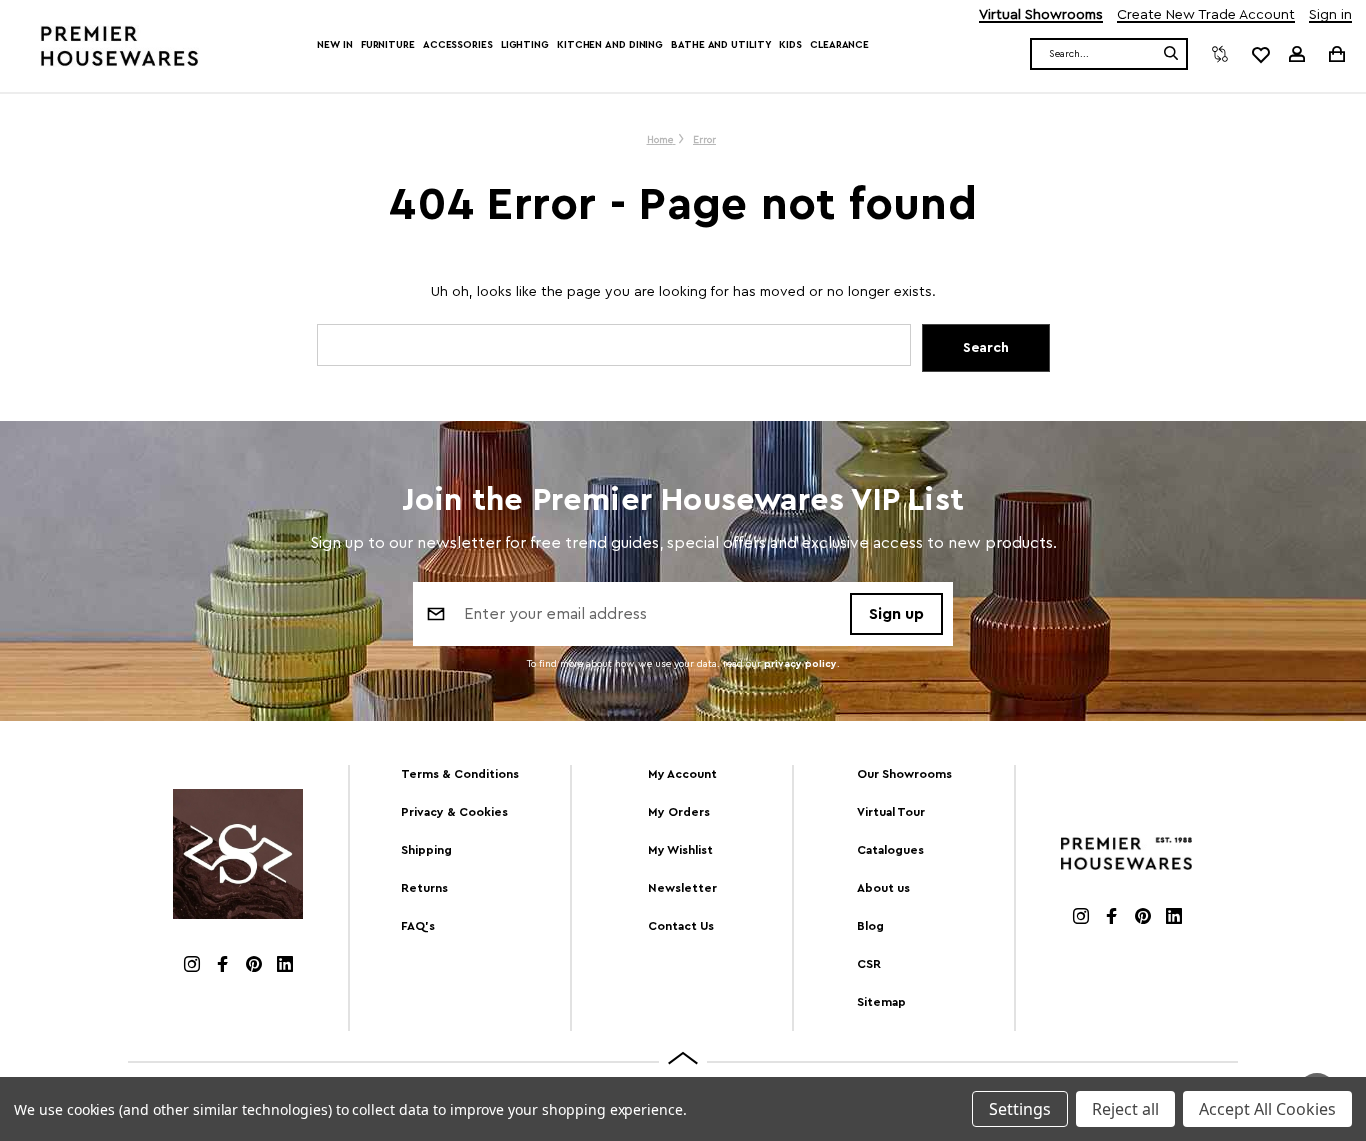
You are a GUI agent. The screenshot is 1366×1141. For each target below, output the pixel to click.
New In (334, 45)
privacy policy (800, 664)
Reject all (1125, 1109)
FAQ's (418, 926)
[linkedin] (285, 966)
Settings (1020, 1109)
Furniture (388, 45)
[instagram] (192, 966)
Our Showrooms (904, 774)
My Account (682, 774)
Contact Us (681, 926)
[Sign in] (1297, 54)
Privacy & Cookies (454, 812)
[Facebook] (223, 966)
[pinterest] (254, 966)
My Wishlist (680, 850)
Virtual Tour (891, 812)
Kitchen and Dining (610, 45)
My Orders (679, 812)
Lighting (525, 45)
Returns (424, 888)
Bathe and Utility (721, 45)
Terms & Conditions (460, 774)
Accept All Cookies (1267, 1109)
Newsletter (682, 888)
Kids (790, 45)
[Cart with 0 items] (1335, 53)
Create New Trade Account (1206, 15)
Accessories (458, 45)
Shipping (426, 850)
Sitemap (881, 1002)
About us (883, 888)
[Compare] (1220, 54)
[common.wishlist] (1260, 54)
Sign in (1330, 15)
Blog (870, 926)
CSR (869, 964)
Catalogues (890, 850)
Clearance (839, 45)
